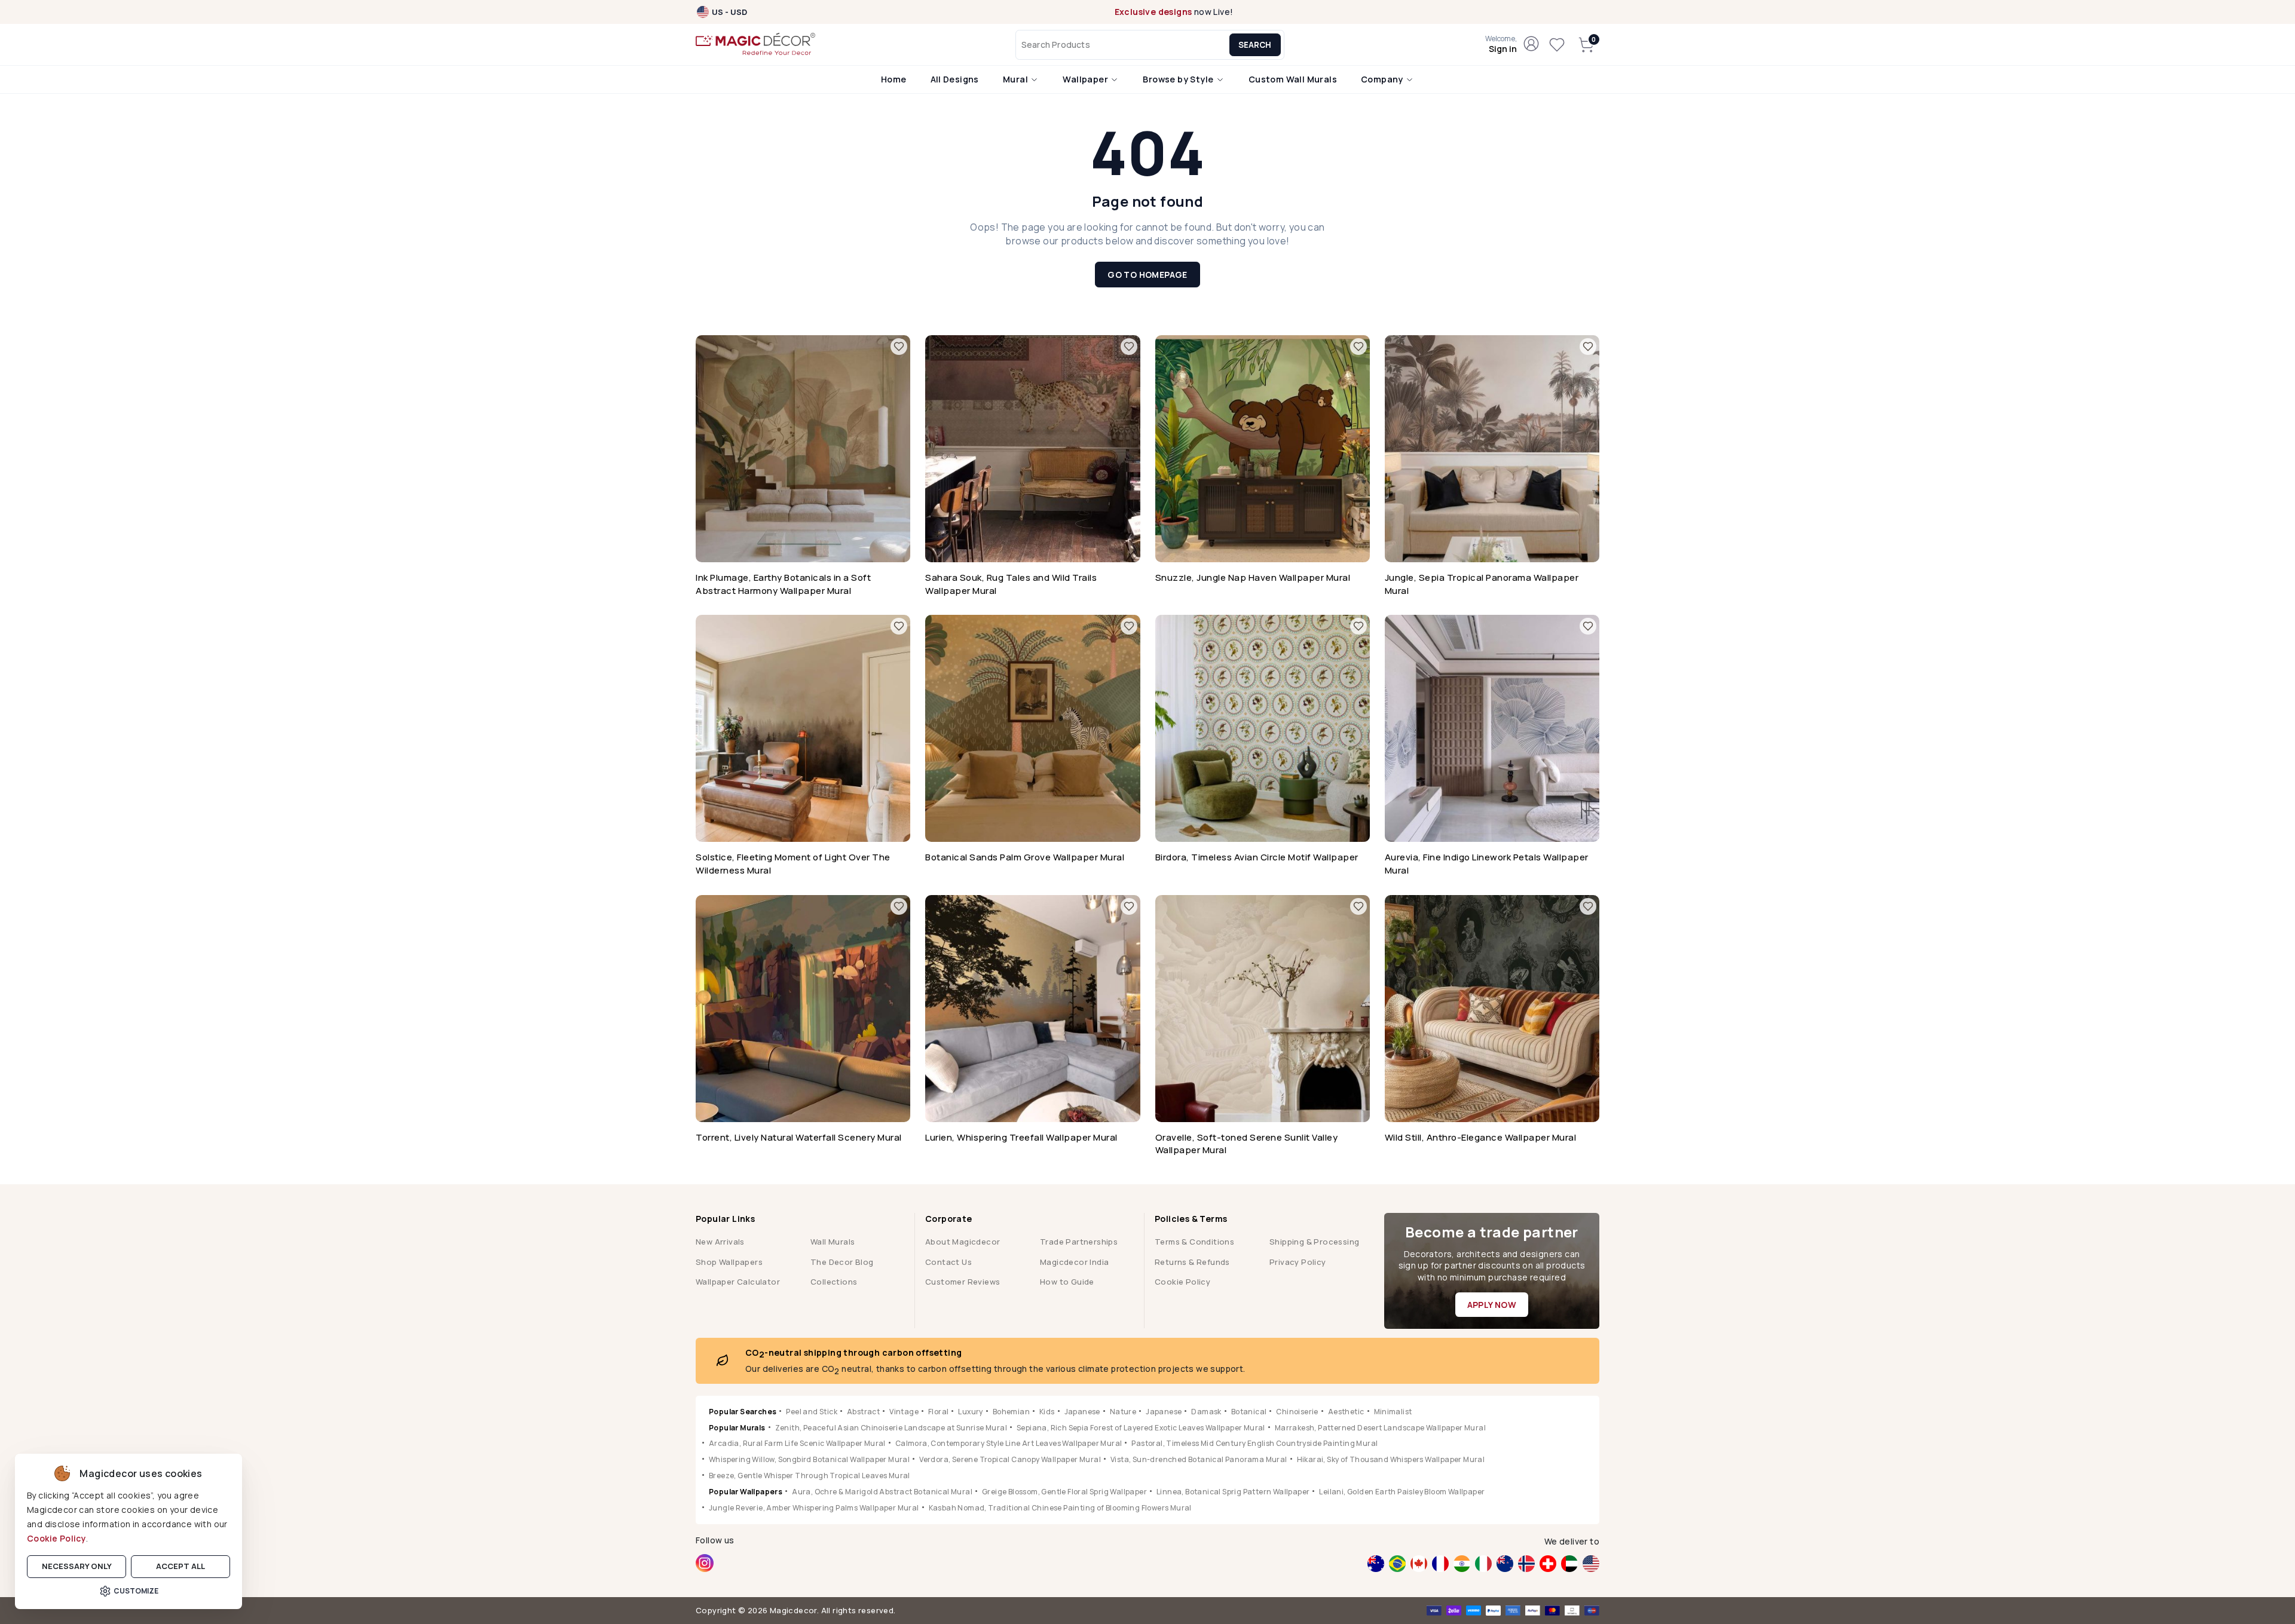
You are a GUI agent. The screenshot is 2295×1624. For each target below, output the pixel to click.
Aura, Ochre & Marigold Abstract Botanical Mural (882, 1492)
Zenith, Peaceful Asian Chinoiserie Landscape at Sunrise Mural (891, 1428)
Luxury (970, 1412)
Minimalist (1393, 1412)
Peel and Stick (812, 1412)
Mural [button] (1016, 79)
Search (1255, 45)
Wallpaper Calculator (738, 1282)
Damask (1206, 1412)
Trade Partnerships (1079, 1242)
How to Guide (1067, 1282)
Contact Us (948, 1262)
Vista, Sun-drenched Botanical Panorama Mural (1199, 1459)
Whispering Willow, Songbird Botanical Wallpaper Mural (809, 1459)
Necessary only (77, 1566)
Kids (1047, 1412)
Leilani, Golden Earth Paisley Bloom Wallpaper (1402, 1492)
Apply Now (1492, 1305)
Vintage (904, 1412)
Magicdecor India (1074, 1262)
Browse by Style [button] (1179, 79)
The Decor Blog (842, 1262)
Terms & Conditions (1194, 1242)
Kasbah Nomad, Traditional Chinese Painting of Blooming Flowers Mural (1060, 1508)
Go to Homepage (1147, 275)
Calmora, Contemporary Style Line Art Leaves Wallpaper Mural (1009, 1443)
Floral (938, 1412)
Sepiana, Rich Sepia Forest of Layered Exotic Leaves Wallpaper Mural (1141, 1428)
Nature (1123, 1412)
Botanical (1249, 1412)
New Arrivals (720, 1242)
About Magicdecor (963, 1242)
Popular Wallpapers (746, 1492)
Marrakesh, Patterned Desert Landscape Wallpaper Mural (1380, 1428)
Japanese (1082, 1412)
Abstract (863, 1412)
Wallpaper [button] (1086, 79)
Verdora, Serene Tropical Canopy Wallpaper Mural (1010, 1459)
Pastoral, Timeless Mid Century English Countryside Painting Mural (1254, 1443)
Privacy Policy (1298, 1262)
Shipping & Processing (1314, 1242)
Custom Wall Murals (1293, 79)
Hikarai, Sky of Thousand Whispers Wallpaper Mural (1391, 1459)
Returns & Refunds (1192, 1262)
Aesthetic (1346, 1412)
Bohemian (1011, 1412)
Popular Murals (737, 1428)
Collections (834, 1282)
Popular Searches (743, 1412)
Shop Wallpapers (729, 1262)
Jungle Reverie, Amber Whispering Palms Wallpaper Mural (814, 1508)
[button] (1501, 45)
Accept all (180, 1566)
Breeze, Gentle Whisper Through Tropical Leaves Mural (810, 1476)
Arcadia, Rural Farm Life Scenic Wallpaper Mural (797, 1443)
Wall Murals (833, 1242)
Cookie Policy (56, 1538)
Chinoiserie (1297, 1412)
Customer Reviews (963, 1282)
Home (894, 79)
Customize (136, 1591)
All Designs (955, 79)
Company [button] (1383, 79)
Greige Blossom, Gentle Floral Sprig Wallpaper (1064, 1492)
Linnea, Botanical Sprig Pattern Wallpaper (1233, 1492)
